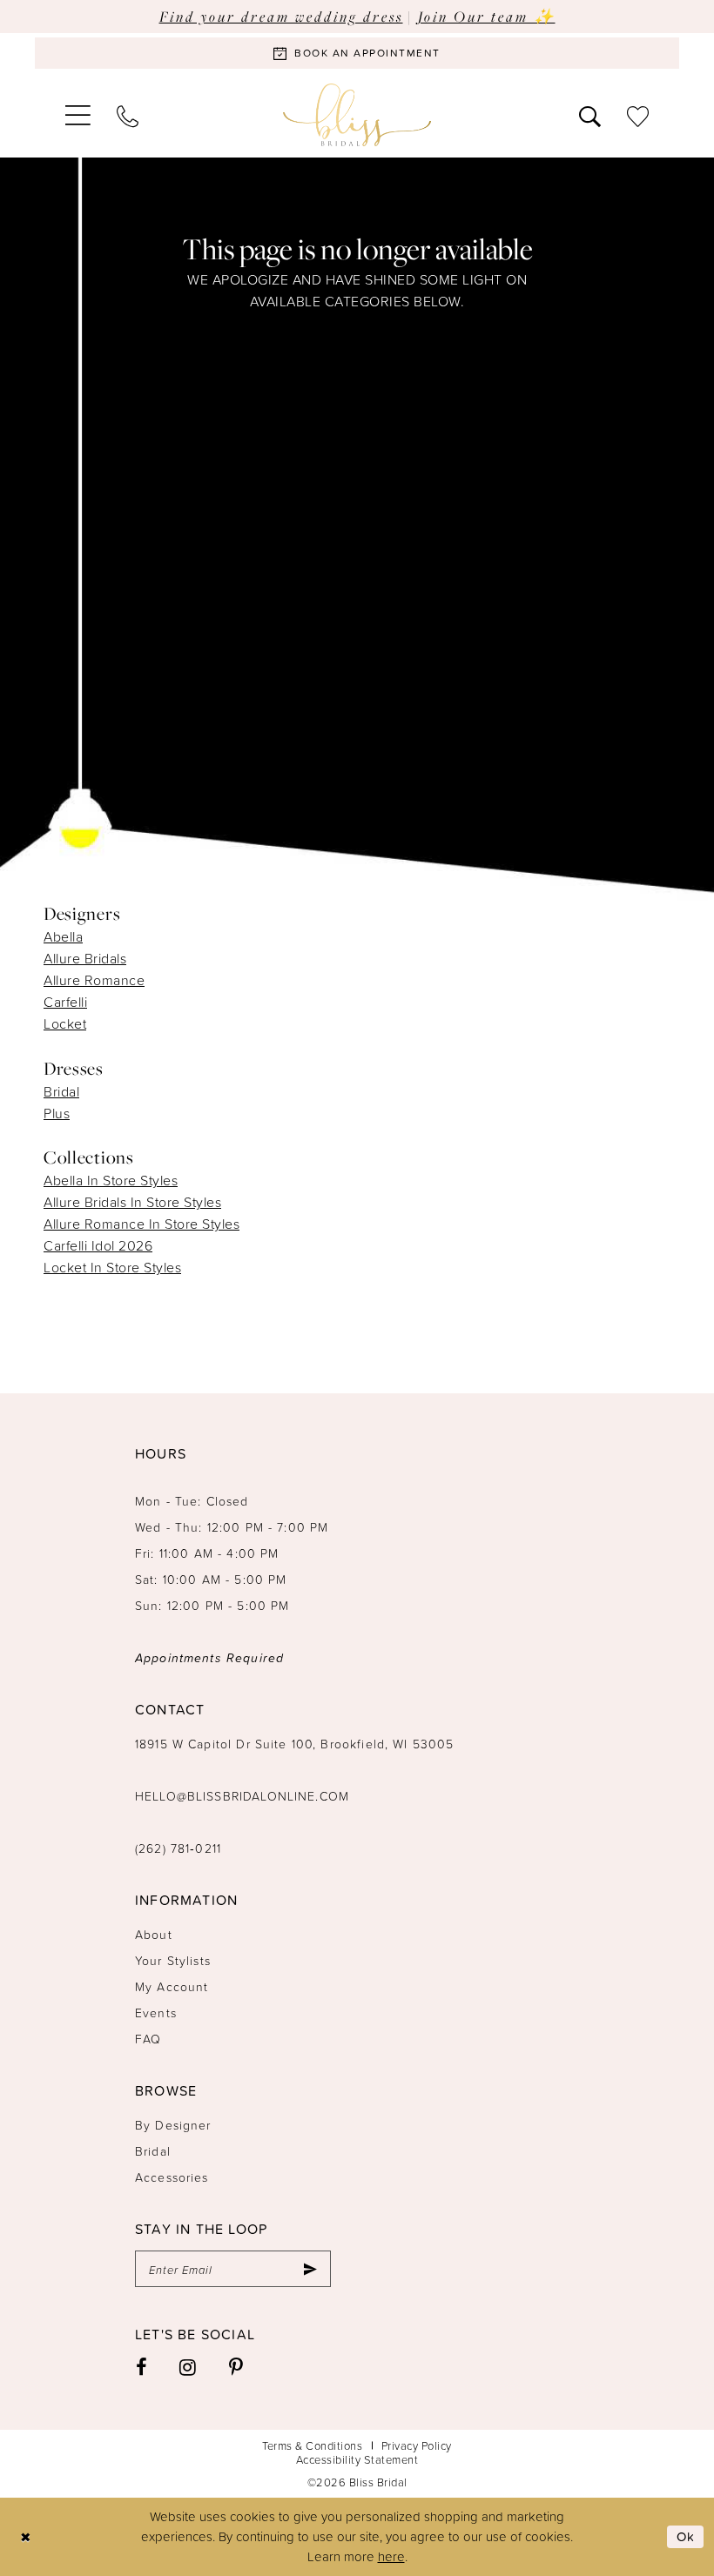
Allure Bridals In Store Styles (132, 1202)
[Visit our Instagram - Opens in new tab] (188, 2366)
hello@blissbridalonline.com (242, 1796)
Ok (686, 2536)
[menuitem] (78, 115)
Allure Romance (94, 980)
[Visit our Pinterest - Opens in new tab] (236, 2366)
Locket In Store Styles (112, 1267)
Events (156, 2012)
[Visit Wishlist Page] (638, 115)
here (391, 2556)
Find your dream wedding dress (281, 16)
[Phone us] (128, 115)
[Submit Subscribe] (310, 2269)
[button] (78, 115)
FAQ (148, 2039)
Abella (63, 936)
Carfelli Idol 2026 (98, 1245)
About (154, 1934)
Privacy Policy (417, 2445)
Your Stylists (173, 1960)
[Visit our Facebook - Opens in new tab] (142, 2366)
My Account (172, 1986)
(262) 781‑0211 (178, 1848)
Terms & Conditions (312, 2445)
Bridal (61, 1091)
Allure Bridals (85, 958)
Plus (57, 1113)
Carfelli (65, 1002)
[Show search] (590, 115)
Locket (65, 1023)
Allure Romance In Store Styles (141, 1224)
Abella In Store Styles (111, 1180)
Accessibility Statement (357, 2459)
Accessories (172, 2177)
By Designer (173, 2125)
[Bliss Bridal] (357, 115)
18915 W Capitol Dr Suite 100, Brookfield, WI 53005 (295, 1744)
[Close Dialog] (26, 2536)
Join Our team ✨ (487, 16)
